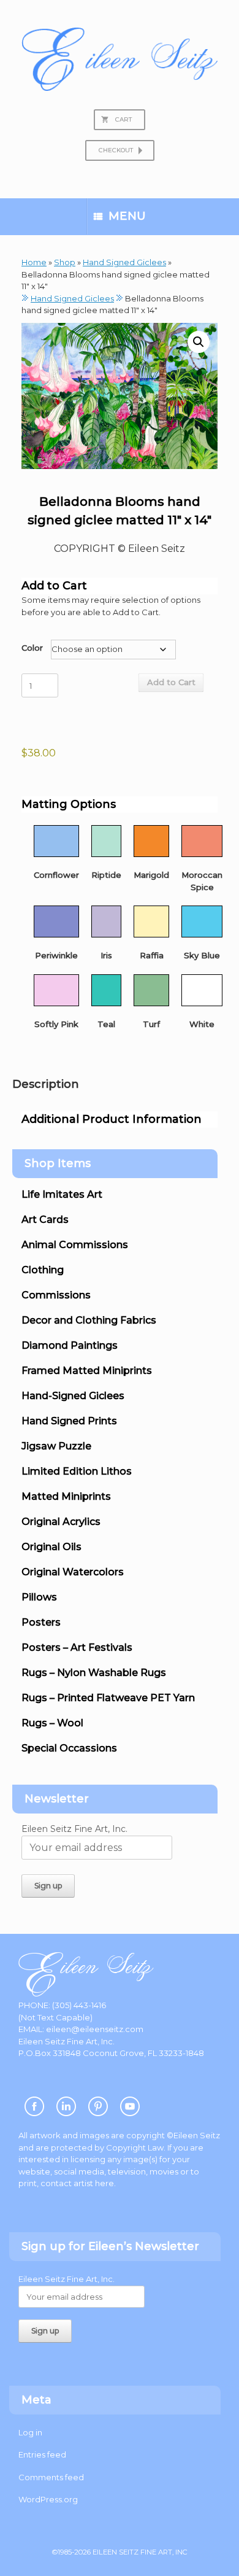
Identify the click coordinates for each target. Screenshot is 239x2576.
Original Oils (51, 1547)
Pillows (39, 1597)
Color (32, 648)
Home (34, 262)
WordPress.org (48, 2499)
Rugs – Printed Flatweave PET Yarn (108, 1698)
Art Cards (45, 1220)
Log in (30, 2432)
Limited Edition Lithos (77, 1471)
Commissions (56, 1295)
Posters (41, 1622)
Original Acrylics (61, 1522)
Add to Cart (171, 682)
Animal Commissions (75, 1245)
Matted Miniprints (66, 1496)
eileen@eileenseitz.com (95, 2029)
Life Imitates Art (62, 1194)
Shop (65, 262)
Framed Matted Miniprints (87, 1371)
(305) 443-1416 (79, 2005)
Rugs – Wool (52, 1723)
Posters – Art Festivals (77, 1647)
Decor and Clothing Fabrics (89, 1320)
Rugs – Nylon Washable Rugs (94, 1673)
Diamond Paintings (70, 1345)
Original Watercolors (73, 1572)
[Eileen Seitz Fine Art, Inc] (120, 59)
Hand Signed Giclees (124, 262)
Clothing (43, 1270)
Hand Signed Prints (69, 1421)
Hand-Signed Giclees (73, 1396)
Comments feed (51, 2477)
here (104, 2183)
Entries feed (42, 2454)
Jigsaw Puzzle (56, 1446)
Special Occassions (69, 1748)
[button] (199, 342)
